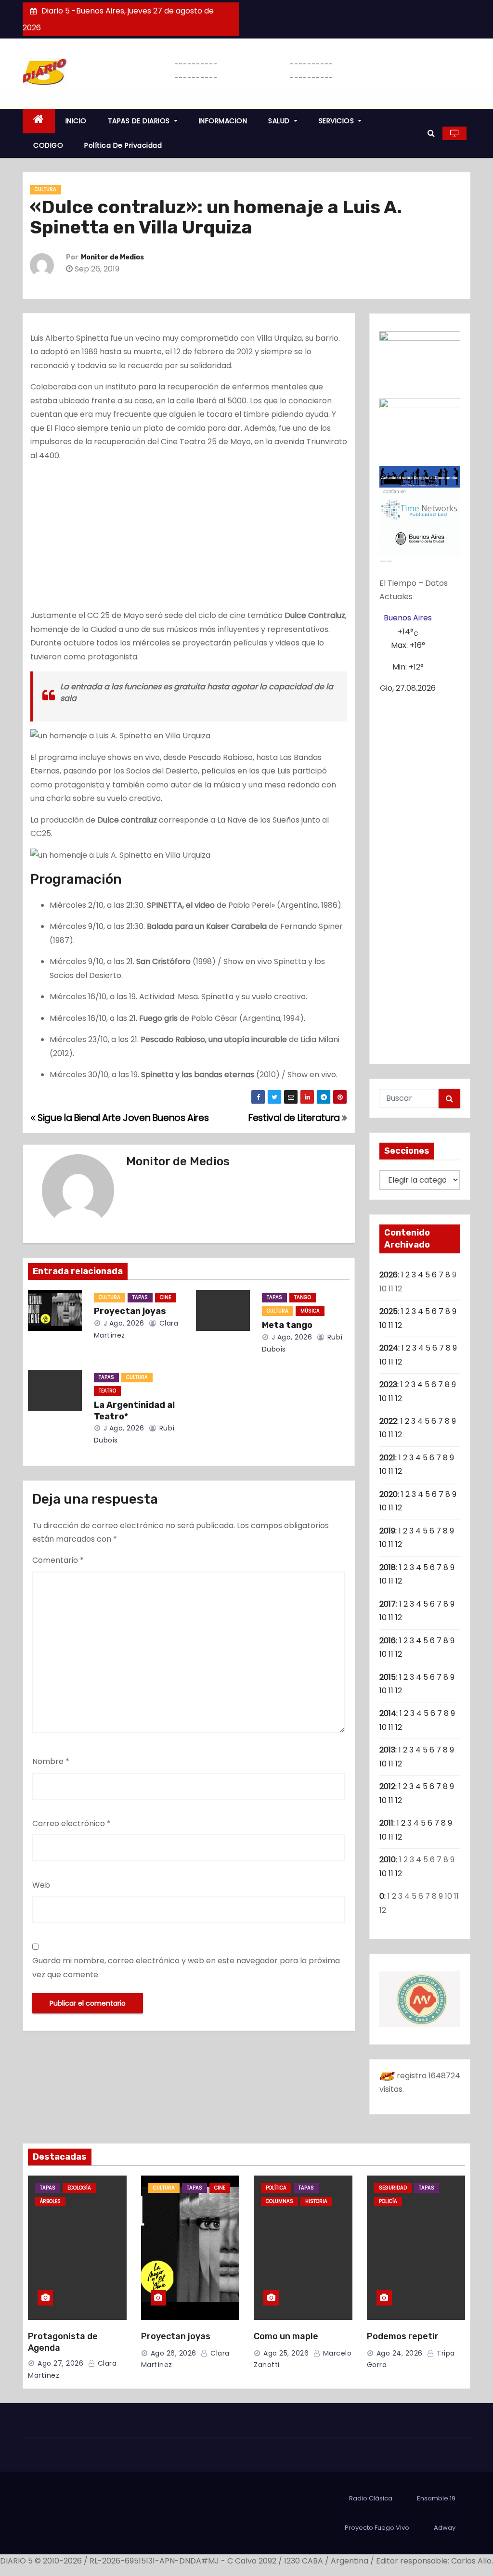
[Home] (39, 121)
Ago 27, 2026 (60, 2363)
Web (41, 1885)
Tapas (140, 1297)
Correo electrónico (71, 1823)
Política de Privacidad (123, 145)
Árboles (50, 2201)
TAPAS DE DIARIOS (140, 121)
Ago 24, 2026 (400, 2353)
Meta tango (287, 1325)
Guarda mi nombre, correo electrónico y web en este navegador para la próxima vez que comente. (186, 1967)
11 (391, 1325)
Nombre (51, 1761)
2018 (388, 1567)
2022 (388, 1421)
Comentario (58, 1560)
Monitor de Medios (112, 257)
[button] (431, 133)
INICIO (76, 121)
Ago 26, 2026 (174, 2353)
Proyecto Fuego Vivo (377, 2528)
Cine (165, 1297)
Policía (388, 2201)
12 (399, 1325)
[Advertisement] (189, 538)
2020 (389, 1494)
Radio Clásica (371, 2498)
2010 (388, 1860)
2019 (387, 1531)
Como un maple (286, 2336)
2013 (387, 1750)
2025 (389, 1311)
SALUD (280, 121)
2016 (388, 1641)
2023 (388, 1385)
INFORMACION (223, 121)
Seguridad (393, 2188)
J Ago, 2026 (123, 1323)
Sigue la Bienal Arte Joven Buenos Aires (122, 1118)
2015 (388, 1677)
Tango (303, 1297)
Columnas (279, 2201)
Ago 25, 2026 (286, 2353)
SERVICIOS (337, 121)
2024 (389, 1348)
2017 (388, 1604)
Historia (316, 2201)
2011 (386, 1823)
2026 (389, 1275)
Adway (445, 2528)
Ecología (79, 2188)
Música (310, 1311)
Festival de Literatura (295, 1118)
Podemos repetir (403, 2336)
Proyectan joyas (130, 1311)
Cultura (45, 189)
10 (383, 1325)
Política (276, 2188)
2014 (388, 1713)
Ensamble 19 (436, 2498)
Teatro (107, 1391)
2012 (387, 1786)
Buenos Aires (408, 618)
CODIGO (48, 145)
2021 (387, 1458)
